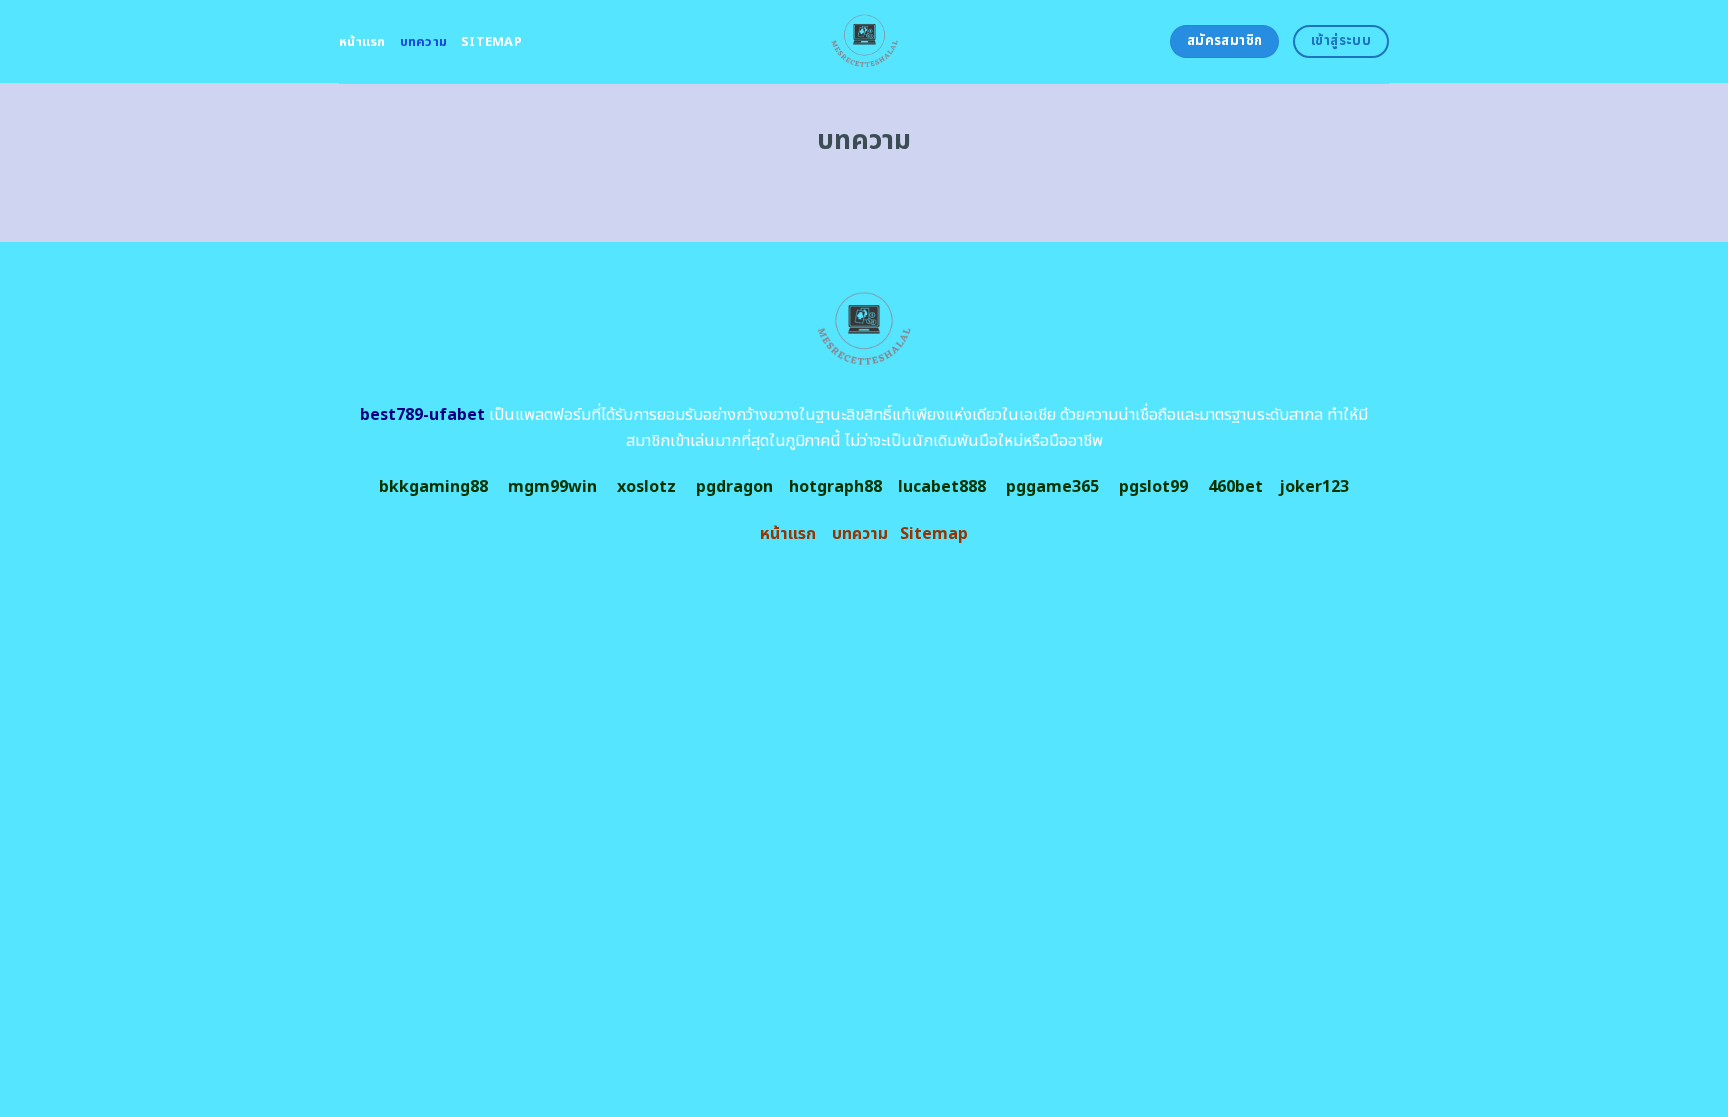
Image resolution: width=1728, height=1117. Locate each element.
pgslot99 (1153, 487)
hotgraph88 (835, 487)
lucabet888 (942, 487)
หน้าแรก (362, 42)
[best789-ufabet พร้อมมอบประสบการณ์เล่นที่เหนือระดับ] (864, 41)
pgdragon (734, 487)
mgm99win (552, 487)
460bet (1235, 487)
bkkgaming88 (433, 487)
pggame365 (1052, 487)
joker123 (1314, 487)
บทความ (424, 42)
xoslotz (646, 487)
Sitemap (491, 42)
